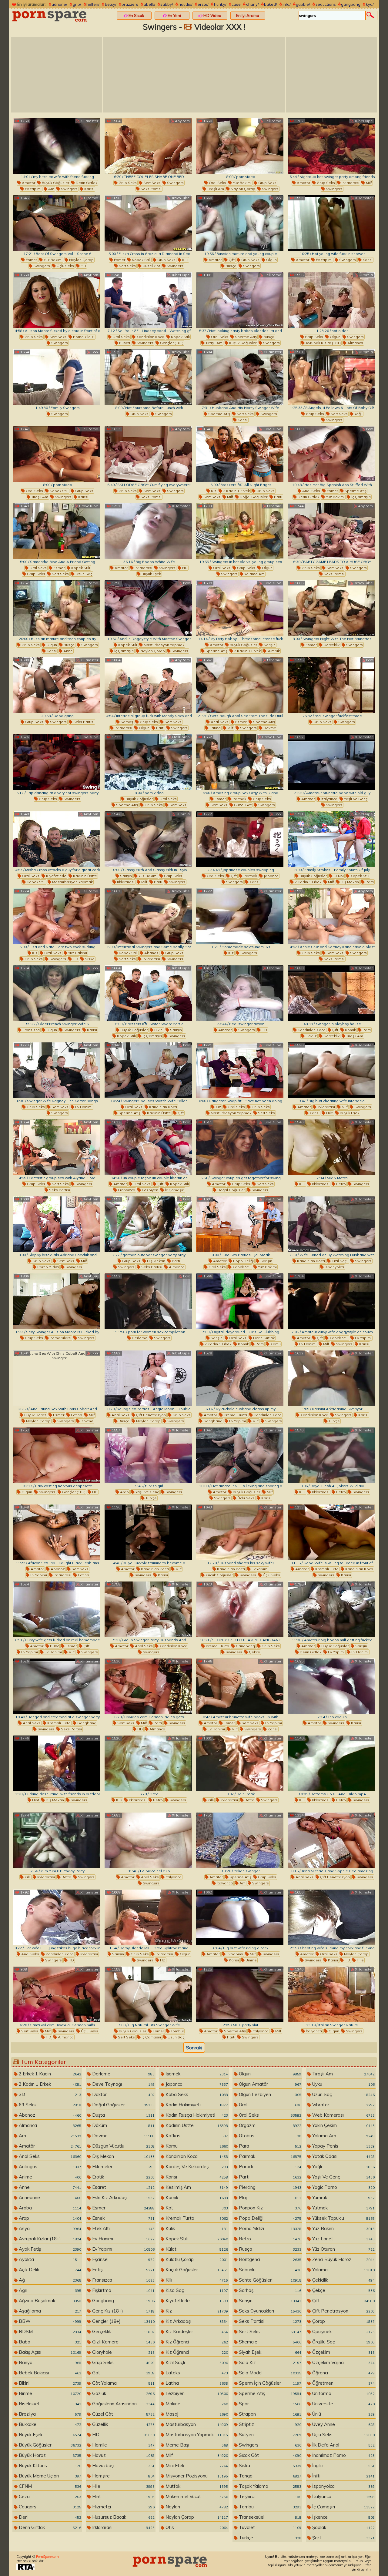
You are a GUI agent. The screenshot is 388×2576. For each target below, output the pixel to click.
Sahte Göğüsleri (269, 2280)
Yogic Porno (343, 2187)
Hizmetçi (123, 2507)
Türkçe (334, 1421)
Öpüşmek (343, 2331)
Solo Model (269, 2373)
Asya (49, 2228)
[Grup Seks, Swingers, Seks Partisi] (57, 685)
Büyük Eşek (151, 574)
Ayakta (49, 2259)
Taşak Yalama (269, 2486)
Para (269, 2146)
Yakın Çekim (343, 2125)
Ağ (49, 2280)
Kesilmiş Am (196, 2187)
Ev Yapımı (33, 189)
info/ (287, 4)
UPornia (91, 198)
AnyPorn (182, 121)
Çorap (343, 2321)
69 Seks (49, 2105)
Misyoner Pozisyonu (196, 2476)
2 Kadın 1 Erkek (236, 491)
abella (149, 4)
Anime (49, 2177)
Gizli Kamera (123, 2342)
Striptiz (269, 2424)
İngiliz (343, 2465)
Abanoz (151, 953)
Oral (269, 2105)
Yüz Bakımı (242, 183)
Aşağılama (49, 2311)
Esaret (123, 2187)
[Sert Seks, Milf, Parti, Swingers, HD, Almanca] (148, 1686)
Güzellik (123, 2424)
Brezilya (49, 2414)
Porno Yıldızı (83, 337)
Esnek (123, 2218)
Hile (329, 1113)
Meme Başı (196, 2445)
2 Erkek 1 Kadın (49, 2074)
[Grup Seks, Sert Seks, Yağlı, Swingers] (331, 377)
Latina (215, 728)
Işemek (196, 2074)
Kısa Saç (196, 2290)
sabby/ (167, 4)
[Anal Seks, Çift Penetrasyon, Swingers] (331, 1840)
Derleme (139, 1338)
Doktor (123, 2094)
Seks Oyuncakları (269, 2311)
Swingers (69, 189)
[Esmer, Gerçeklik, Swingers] (331, 608)
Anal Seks (311, 491)
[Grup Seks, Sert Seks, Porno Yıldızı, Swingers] (57, 300)
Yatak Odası (343, 2156)
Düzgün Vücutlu (123, 2146)
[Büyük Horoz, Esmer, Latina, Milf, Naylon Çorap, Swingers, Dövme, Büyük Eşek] (57, 1378)
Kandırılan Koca (150, 337)
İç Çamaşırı (361, 497)
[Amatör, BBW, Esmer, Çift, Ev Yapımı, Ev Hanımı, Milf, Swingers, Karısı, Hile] (57, 1609)
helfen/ (93, 4)
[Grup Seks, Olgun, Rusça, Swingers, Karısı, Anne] (57, 608)
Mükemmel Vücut (196, 2496)
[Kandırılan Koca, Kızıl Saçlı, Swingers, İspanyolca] (331, 1224)
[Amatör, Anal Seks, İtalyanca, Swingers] (148, 1840)
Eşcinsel (123, 2259)
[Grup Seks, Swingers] (148, 377)
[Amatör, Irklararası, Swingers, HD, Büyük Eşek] (148, 531)
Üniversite (343, 2404)
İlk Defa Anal (343, 2445)
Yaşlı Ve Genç (355, 799)
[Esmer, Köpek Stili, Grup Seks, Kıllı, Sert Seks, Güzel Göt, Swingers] (148, 223)
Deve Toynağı (123, 2084)
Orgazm (269, 2125)
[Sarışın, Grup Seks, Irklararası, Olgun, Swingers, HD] (148, 1917)
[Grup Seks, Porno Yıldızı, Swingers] (57, 1301)
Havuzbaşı (123, 2465)
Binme (251, 1960)
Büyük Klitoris (49, 2465)
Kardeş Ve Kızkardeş (196, 2167)
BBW (54, 1646)
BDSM (49, 2331)
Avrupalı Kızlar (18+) (323, 343)
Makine (196, 2404)
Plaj (269, 2197)
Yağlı (358, 414)
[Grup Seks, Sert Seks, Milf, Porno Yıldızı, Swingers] (57, 1224)
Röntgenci (269, 2259)
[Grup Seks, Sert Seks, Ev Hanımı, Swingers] (57, 1070)
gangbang (351, 4)
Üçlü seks (65, 266)
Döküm (123, 2125)
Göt (123, 2373)
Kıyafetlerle (56, 876)
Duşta (123, 2115)
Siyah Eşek (269, 2352)
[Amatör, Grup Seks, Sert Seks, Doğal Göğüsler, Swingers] (240, 1147)
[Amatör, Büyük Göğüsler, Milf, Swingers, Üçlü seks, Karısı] (240, 1455)
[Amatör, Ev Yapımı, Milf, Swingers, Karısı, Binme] (240, 1917)
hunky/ (220, 4)
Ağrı (49, 2290)
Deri (49, 2517)
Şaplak (343, 2527)
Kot (196, 2208)
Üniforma (343, 2393)
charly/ (253, 4)
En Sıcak (136, 15)
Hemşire (123, 2476)
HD (83, 266)
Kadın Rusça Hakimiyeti (196, 2115)
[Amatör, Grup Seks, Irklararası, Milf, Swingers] (331, 146)
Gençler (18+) (171, 343)
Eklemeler (123, 2167)
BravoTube (180, 198)
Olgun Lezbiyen (269, 2094)
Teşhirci (269, 2496)
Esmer (31, 260)
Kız (213, 491)
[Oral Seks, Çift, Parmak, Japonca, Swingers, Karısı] (240, 839)
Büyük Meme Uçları (49, 2476)
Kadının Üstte (85, 876)
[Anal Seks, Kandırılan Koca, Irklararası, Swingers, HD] (57, 1917)
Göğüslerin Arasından (123, 2404)
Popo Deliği (243, 1261)
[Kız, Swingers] (240, 916)
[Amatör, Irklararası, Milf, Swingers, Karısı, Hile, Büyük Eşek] (331, 1070)
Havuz (311, 1036)
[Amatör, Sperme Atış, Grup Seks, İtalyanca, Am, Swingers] (240, 1840)
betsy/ (111, 4)
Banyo (49, 2362)
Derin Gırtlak (86, 183)
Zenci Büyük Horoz (343, 2259)
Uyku (343, 2084)
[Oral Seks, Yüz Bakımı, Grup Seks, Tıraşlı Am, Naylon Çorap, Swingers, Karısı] (240, 146)
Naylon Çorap (242, 189)
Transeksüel (269, 2517)
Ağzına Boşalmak (49, 2301)
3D (49, 2094)
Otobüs (269, 2136)
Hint (35, 1800)
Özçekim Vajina (343, 2362)
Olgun (271, 260)
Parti (278, 497)
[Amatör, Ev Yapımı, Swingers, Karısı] (331, 223)
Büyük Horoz (35, 1415)
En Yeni (174, 15)
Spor (269, 2404)
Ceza (49, 2496)
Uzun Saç (83, 574)
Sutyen (269, 2435)
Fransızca (31, 1030)
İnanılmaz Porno (343, 2455)
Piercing (269, 2187)
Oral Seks (217, 183)
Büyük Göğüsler (55, 183)
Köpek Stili (141, 260)
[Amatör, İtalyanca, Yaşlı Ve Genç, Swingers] (331, 762)
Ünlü (343, 2414)
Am (51, 189)
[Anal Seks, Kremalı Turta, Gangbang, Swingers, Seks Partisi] (57, 1686)
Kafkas (196, 2136)
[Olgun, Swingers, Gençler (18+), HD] (57, 1455)
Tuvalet (269, 2527)
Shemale (269, 2342)
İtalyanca (329, 799)
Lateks (196, 2373)
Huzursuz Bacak (123, 2517)
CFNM (338, 876)
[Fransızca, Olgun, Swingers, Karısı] (57, 993)
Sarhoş (126, 722)
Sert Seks (151, 183)
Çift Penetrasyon (151, 1415)
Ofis (196, 2527)
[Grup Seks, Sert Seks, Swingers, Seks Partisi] (148, 146)
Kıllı (185, 260)
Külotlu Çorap (196, 2259)
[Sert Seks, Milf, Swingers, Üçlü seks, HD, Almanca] (57, 1994)
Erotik (123, 2177)
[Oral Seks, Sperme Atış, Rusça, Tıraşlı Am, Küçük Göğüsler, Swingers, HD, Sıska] (240, 300)
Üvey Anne (343, 2424)
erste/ (203, 4)
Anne (68, 651)
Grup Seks (127, 183)
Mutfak (196, 2486)
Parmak (239, 799)
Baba (49, 2342)
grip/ (77, 4)
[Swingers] (57, 377)
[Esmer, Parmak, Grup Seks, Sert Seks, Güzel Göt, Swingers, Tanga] (240, 762)
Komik (350, 1030)
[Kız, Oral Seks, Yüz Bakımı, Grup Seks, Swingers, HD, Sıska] (57, 916)
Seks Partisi (151, 189)
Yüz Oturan (343, 2249)
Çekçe (254, 1652)
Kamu (275, 1344)
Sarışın (269, 645)
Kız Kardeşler (196, 2331)
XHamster (89, 121)
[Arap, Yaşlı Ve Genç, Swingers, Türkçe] (148, 1455)
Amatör (28, 183)
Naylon (196, 2507)
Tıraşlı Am (215, 189)
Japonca (271, 876)
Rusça (231, 266)
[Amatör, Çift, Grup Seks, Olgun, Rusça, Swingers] (240, 223)
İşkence (343, 2517)
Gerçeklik (331, 645)
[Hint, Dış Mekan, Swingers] (57, 1763)
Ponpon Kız (269, 2208)
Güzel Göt (151, 266)
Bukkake (49, 2424)
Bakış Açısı (49, 2352)
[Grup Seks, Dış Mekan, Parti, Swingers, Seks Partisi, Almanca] (148, 1224)
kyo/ (370, 4)
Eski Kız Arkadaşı (123, 2197)
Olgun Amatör (269, 2084)
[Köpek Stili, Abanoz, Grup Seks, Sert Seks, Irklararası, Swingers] (148, 916)
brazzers (130, 4)
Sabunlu (269, 2270)
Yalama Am (254, 574)
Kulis (196, 2228)
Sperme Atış (245, 337)
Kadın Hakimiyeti (196, 2105)
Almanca (355, 343)
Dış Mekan (349, 882)
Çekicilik (343, 2280)
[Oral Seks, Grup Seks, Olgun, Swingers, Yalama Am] (240, 531)
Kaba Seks (196, 2094)
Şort (343, 2538)
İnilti (343, 2476)
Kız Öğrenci (196, 2342)
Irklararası (350, 183)
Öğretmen (343, 2383)
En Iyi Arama (248, 15)
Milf (368, 183)
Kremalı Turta (235, 1415)
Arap (124, 1492)
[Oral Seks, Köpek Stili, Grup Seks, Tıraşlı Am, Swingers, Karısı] (57, 454)
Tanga (269, 2476)
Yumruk (273, 651)
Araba (49, 2208)
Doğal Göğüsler (253, 497)
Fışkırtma (123, 2290)
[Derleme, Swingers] (148, 1301)
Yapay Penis (343, 2146)
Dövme (269, 728)
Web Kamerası (343, 2115)
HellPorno (272, 121)
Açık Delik (49, 2270)
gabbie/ (303, 4)
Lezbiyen (150, 1190)
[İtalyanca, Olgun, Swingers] (331, 1994)
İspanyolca (334, 1267)
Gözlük (123, 2393)
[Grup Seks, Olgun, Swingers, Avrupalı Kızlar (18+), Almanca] (331, 300)
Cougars (49, 2507)
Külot (196, 2249)
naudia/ (186, 4)
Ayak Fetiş (49, 2249)
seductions (326, 4)
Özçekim (343, 2352)
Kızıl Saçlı (339, 1261)
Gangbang (212, 1421)
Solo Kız (269, 2362)
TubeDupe (363, 121)
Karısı (89, 189)
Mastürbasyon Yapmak (164, 645)
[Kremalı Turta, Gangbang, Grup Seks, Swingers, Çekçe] (240, 1609)
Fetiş (123, 2270)
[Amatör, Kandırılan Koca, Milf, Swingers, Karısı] (148, 1532)
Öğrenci (343, 2373)
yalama (343, 2270)
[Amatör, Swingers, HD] (240, 993)
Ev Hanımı (83, 1107)
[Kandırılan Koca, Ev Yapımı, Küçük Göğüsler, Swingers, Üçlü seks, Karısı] (240, 1532)
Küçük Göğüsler (242, 343)
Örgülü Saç (343, 2342)
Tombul (177, 2031)
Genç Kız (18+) (123, 2311)
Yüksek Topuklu (343, 2218)
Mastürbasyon (196, 2424)
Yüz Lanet (343, 2239)
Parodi (269, 2167)
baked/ (271, 4)
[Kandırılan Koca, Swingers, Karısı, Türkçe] (331, 1378)
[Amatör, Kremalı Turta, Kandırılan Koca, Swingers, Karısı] (331, 1532)
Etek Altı (123, 2228)
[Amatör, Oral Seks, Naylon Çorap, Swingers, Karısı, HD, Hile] (331, 1917)
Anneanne (49, 2197)
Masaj (196, 2414)
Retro (341, 1184)
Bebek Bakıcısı (49, 2373)
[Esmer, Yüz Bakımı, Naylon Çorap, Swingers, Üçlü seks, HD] (57, 223)
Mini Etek (196, 2465)
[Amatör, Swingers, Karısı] (331, 1686)
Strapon (269, 2414)
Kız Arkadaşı (196, 2321)
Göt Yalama (123, 2383)
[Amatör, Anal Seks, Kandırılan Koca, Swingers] (148, 1609)
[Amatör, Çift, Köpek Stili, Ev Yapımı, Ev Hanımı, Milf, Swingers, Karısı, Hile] (331, 1301)
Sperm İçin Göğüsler (269, 2383)
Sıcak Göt (269, 2455)
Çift (231, 260)
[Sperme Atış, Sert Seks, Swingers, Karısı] (240, 377)
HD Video (212, 15)
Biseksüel (49, 2404)
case (236, 4)
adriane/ (59, 4)
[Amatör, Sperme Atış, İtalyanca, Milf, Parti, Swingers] (240, 1994)
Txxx (277, 198)
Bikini (158, 1030)
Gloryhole (123, 2352)
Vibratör (343, 2105)
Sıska (89, 959)
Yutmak (343, 2208)
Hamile (123, 2445)
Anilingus (49, 2167)
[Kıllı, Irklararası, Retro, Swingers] (331, 1147)
